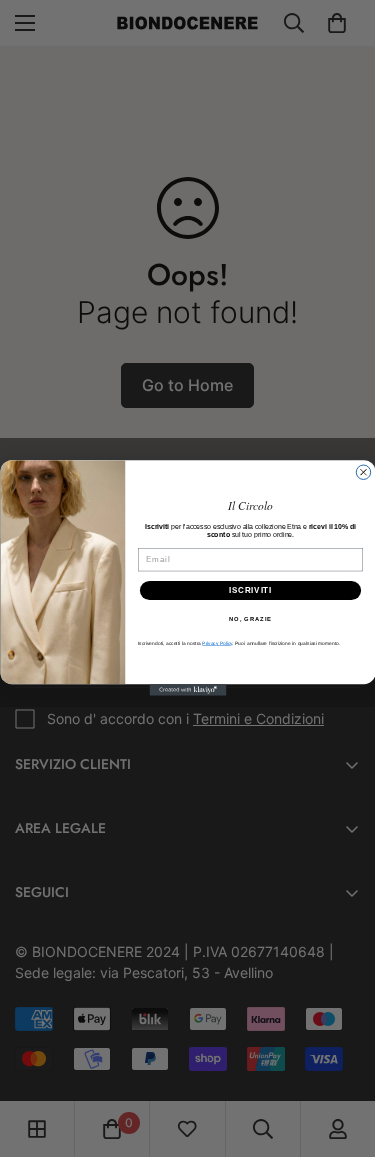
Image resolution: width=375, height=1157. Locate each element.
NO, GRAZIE (250, 619)
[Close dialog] (363, 473)
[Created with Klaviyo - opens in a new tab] (187, 691)
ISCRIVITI (249, 591)
